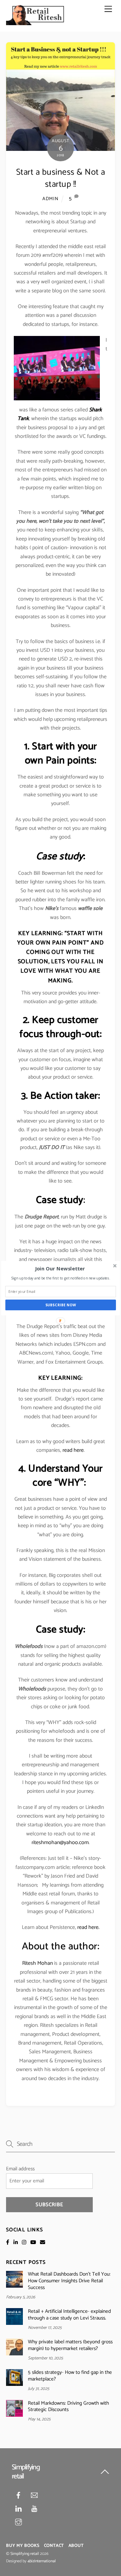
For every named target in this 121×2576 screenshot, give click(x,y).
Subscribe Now (61, 1305)
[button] (60, 1268)
